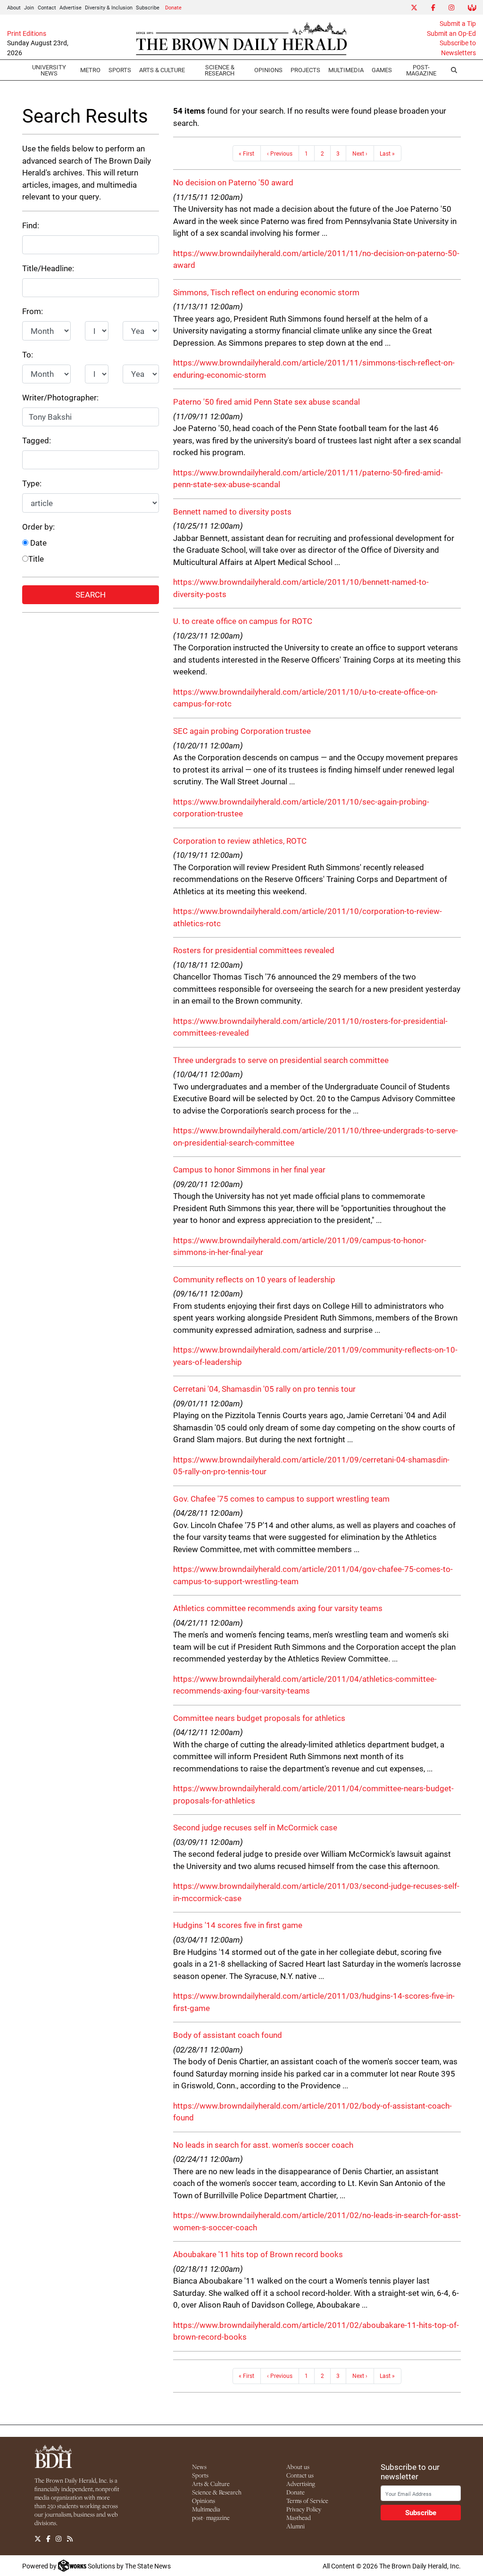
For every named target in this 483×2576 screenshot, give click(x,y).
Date (37, 543)
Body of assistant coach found (228, 2035)
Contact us (300, 2475)
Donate (173, 7)
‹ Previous (280, 153)
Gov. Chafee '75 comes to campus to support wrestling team (281, 1499)
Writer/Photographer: (60, 397)
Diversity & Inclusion (109, 7)
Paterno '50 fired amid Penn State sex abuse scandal (266, 402)
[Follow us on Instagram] (58, 2539)
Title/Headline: (48, 268)
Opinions (204, 2501)
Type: (32, 483)
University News (49, 70)
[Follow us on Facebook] (48, 2539)
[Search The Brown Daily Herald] (454, 70)
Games (382, 70)
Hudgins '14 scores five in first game (238, 1925)
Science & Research (220, 70)
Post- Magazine (421, 70)
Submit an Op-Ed (451, 33)
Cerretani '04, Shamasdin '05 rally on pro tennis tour (264, 1389)
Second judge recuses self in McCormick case (255, 1827)
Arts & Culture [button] (162, 70)
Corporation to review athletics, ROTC (240, 841)
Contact (47, 7)
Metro (90, 70)
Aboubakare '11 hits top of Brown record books (258, 2254)
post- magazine (211, 2518)
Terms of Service (307, 2501)
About (14, 7)
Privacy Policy (304, 2509)
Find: (31, 225)
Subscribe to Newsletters (458, 48)
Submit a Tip (458, 24)
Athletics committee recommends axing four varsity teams (278, 1608)
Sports (120, 70)
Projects (305, 70)
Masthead (299, 2518)
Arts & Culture (211, 2484)
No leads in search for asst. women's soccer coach (263, 2145)
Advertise (71, 7)
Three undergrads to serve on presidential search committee (281, 1060)
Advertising (301, 2484)
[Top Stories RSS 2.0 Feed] (70, 2539)
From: (33, 311)
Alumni (296, 2526)
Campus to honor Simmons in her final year (249, 1169)
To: (28, 354)
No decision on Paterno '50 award (233, 182)
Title (36, 559)
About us (298, 2467)
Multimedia (346, 70)
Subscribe (148, 7)
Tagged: (37, 440)
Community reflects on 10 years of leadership (254, 1279)
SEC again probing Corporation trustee (242, 731)
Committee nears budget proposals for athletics (259, 1718)
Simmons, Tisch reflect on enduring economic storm (266, 292)
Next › (360, 153)
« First (246, 153)
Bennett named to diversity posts (232, 511)
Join (29, 7)
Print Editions (27, 33)
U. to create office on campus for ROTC (243, 621)
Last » (387, 153)
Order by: (38, 527)
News (199, 2467)
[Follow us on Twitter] (38, 2539)
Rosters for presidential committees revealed (254, 950)
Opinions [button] (268, 70)
